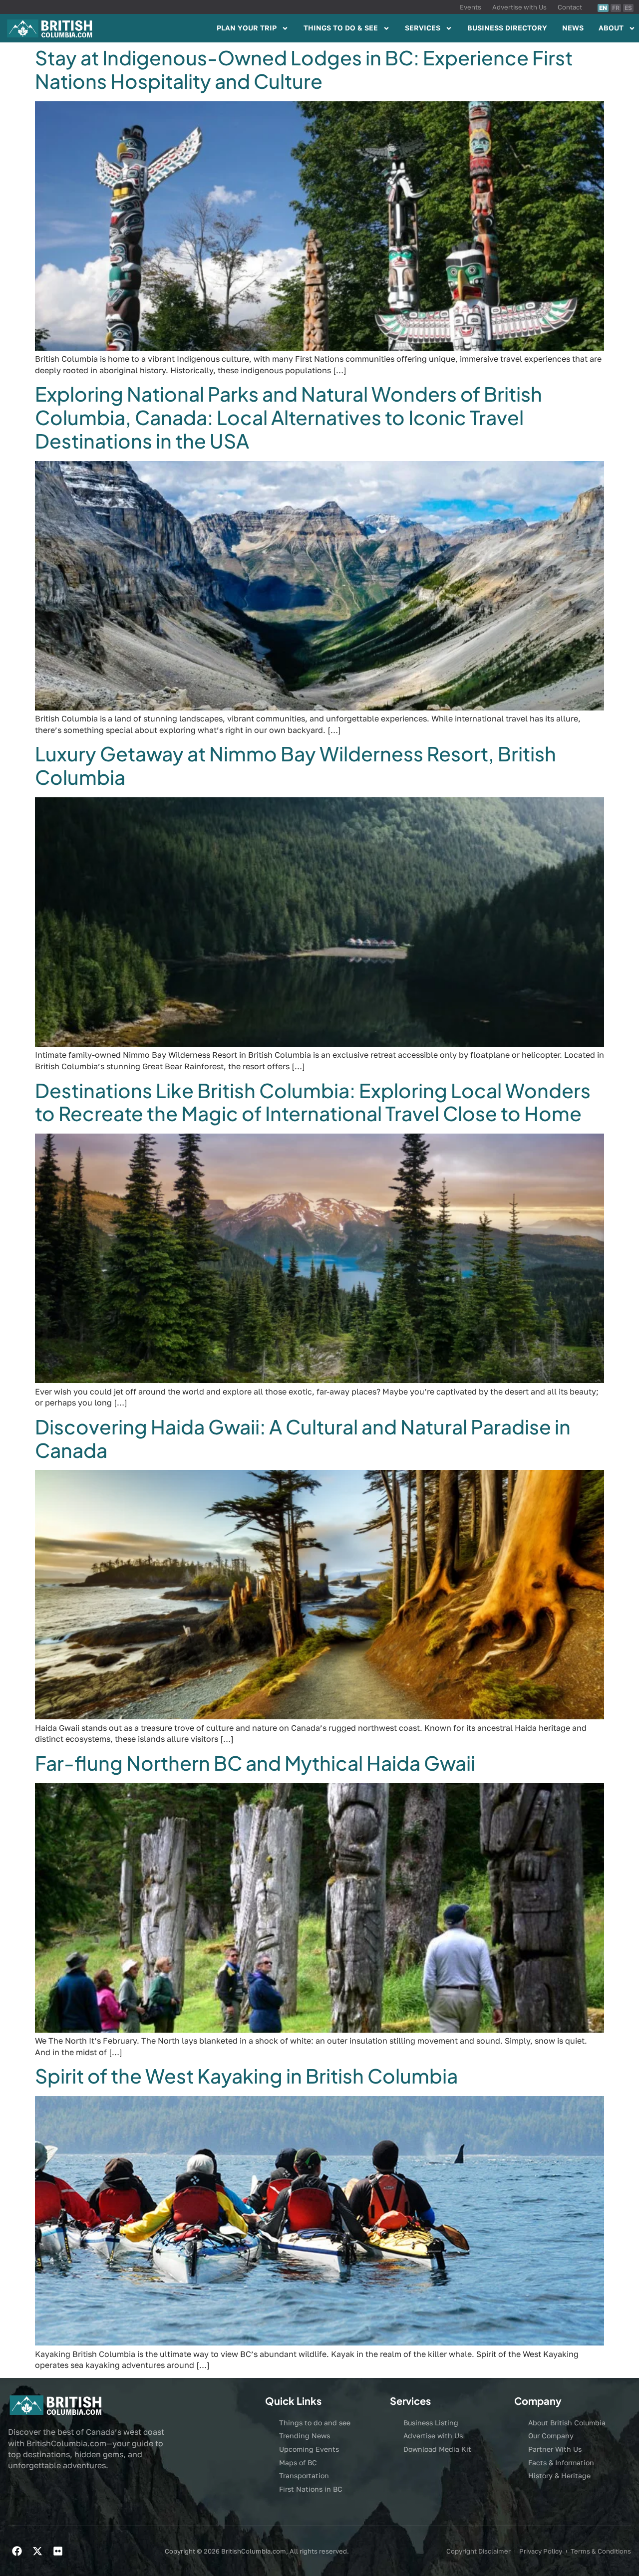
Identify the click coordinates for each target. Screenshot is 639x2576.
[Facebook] (17, 2551)
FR (616, 8)
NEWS (573, 28)
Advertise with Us (519, 7)
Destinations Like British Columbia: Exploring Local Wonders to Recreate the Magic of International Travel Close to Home (313, 1102)
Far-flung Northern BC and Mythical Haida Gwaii (255, 1763)
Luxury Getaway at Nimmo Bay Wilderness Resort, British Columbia (296, 765)
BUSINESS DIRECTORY (507, 28)
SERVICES (423, 28)
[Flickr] (58, 2551)
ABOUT (611, 28)
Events (471, 7)
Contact (570, 7)
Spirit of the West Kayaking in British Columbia (246, 2076)
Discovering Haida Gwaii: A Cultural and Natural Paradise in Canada (303, 1438)
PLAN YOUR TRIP (247, 28)
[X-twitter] (37, 2551)
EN (603, 8)
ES (628, 8)
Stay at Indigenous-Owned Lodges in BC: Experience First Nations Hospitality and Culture (304, 69)
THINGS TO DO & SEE (341, 28)
